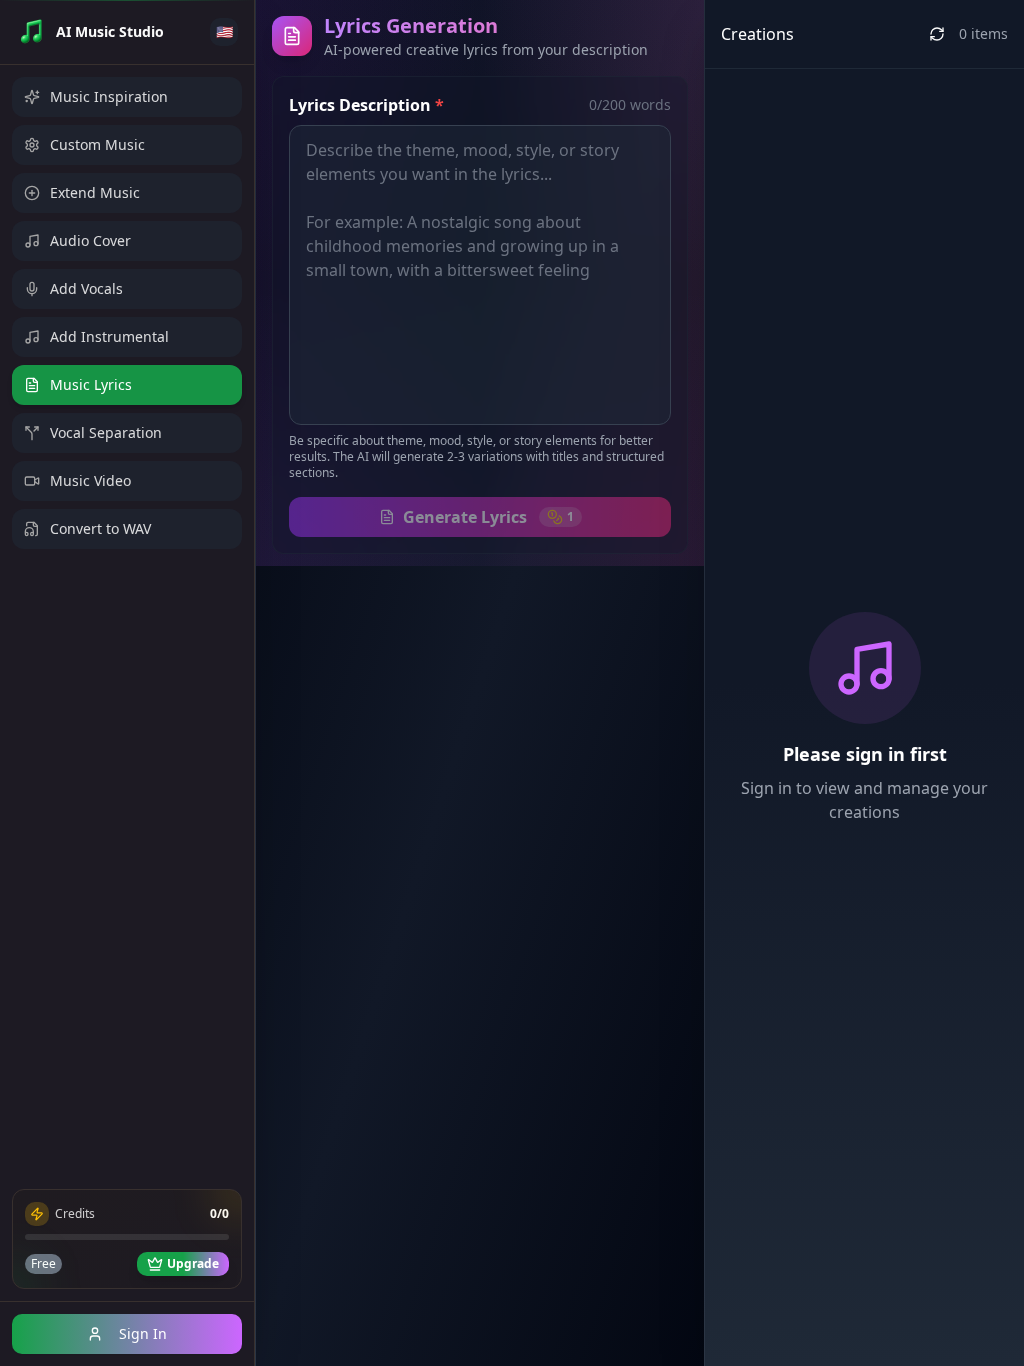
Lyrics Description (366, 105)
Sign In (143, 1333)
